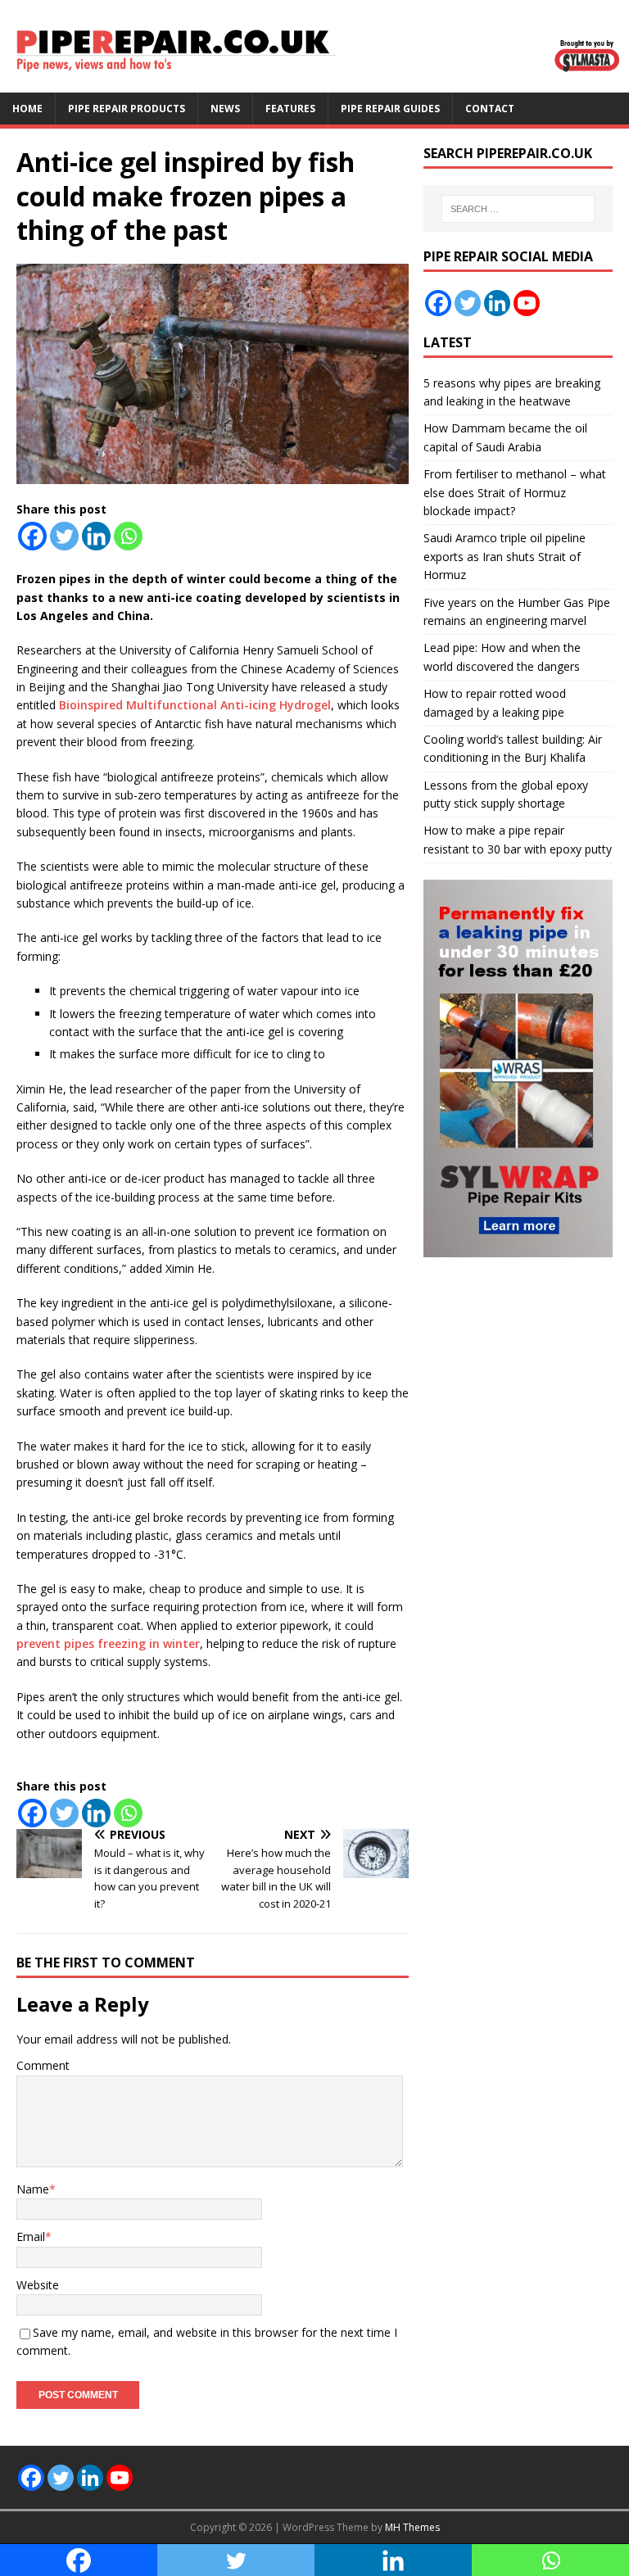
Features (290, 109)
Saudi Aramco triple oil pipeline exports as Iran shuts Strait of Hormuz (505, 556)
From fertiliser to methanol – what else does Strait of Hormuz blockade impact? (515, 492)
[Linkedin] (96, 536)
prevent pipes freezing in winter (108, 1643)
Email (31, 2236)
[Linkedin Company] (497, 303)
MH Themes (412, 2527)
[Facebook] (32, 536)
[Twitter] (64, 536)
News (225, 109)
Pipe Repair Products (127, 109)
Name (33, 2189)
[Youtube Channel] (527, 303)
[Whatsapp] (128, 536)
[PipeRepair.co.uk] (314, 83)
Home (27, 109)
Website (38, 2285)
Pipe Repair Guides (390, 109)
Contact (490, 109)
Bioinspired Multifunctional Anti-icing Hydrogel (195, 705)
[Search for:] (518, 209)
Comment (43, 2065)
